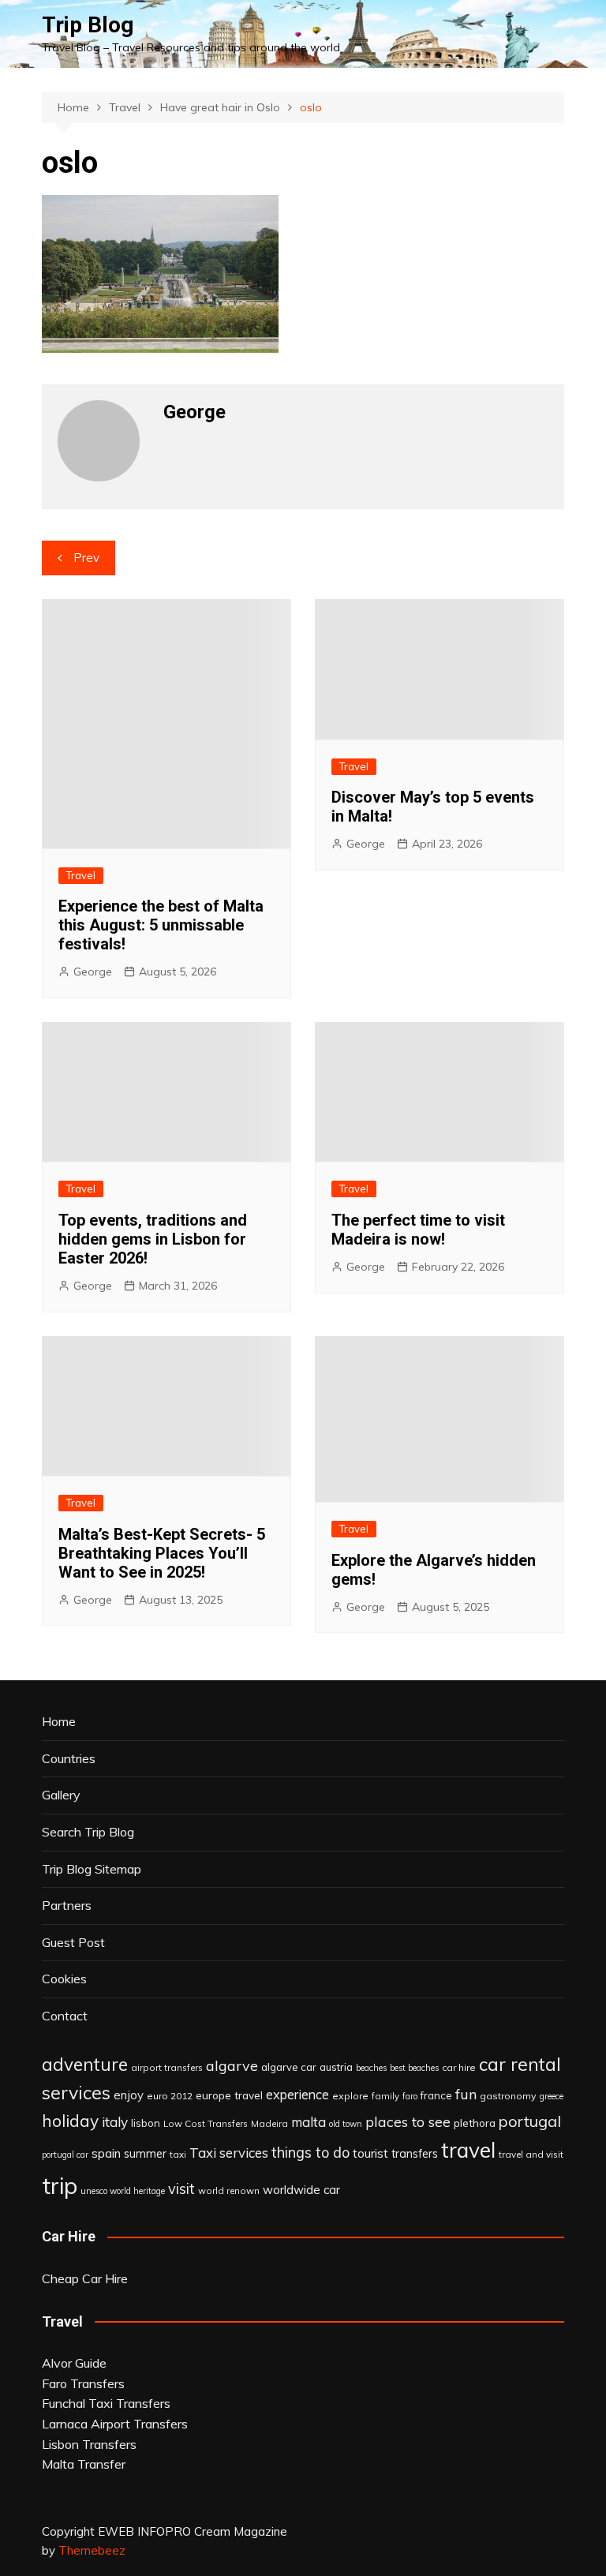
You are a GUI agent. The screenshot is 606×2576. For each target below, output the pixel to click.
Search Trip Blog (88, 1832)
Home (59, 1721)
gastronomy (508, 2096)
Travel (81, 875)
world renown (229, 2190)
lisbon (146, 2123)
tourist (370, 2153)
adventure (85, 2064)
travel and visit (531, 2154)
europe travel (229, 2095)
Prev (86, 558)
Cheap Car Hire (85, 2278)
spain (106, 2153)
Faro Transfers (83, 2383)
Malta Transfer (84, 2464)
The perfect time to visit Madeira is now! (418, 1230)
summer (145, 2154)
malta (309, 2122)
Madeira (269, 2123)
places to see (408, 2121)
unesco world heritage (123, 2191)
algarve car (289, 2067)
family (385, 2096)
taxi (178, 2154)
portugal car (65, 2155)
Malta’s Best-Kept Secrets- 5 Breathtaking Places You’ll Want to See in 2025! (162, 1553)
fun (466, 2094)
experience (297, 2095)
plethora (475, 2123)
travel (468, 2150)
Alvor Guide (74, 2363)
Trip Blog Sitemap (92, 1869)
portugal (530, 2121)
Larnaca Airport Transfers (115, 2424)
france (436, 2095)
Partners (67, 1905)
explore (350, 2096)
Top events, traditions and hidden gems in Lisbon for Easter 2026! (153, 1239)
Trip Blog (88, 25)
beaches (371, 2068)
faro (410, 2096)
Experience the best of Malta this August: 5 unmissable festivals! (161, 925)
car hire (459, 2067)
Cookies (64, 1979)
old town (346, 2124)
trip (60, 2185)
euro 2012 (170, 2096)
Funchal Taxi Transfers (106, 2403)
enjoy (129, 2095)
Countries (69, 1758)
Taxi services (229, 2153)
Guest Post (73, 1942)
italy (115, 2122)
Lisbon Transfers (89, 2444)
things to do (310, 2153)
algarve (232, 2065)
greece (552, 2096)
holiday (70, 2121)
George (93, 972)
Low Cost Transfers (206, 2123)
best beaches (414, 2068)
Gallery (61, 1795)
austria (336, 2067)
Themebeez (92, 2550)
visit (181, 2189)
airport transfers (167, 2067)
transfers (415, 2154)
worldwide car (301, 2190)
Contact (65, 2016)
